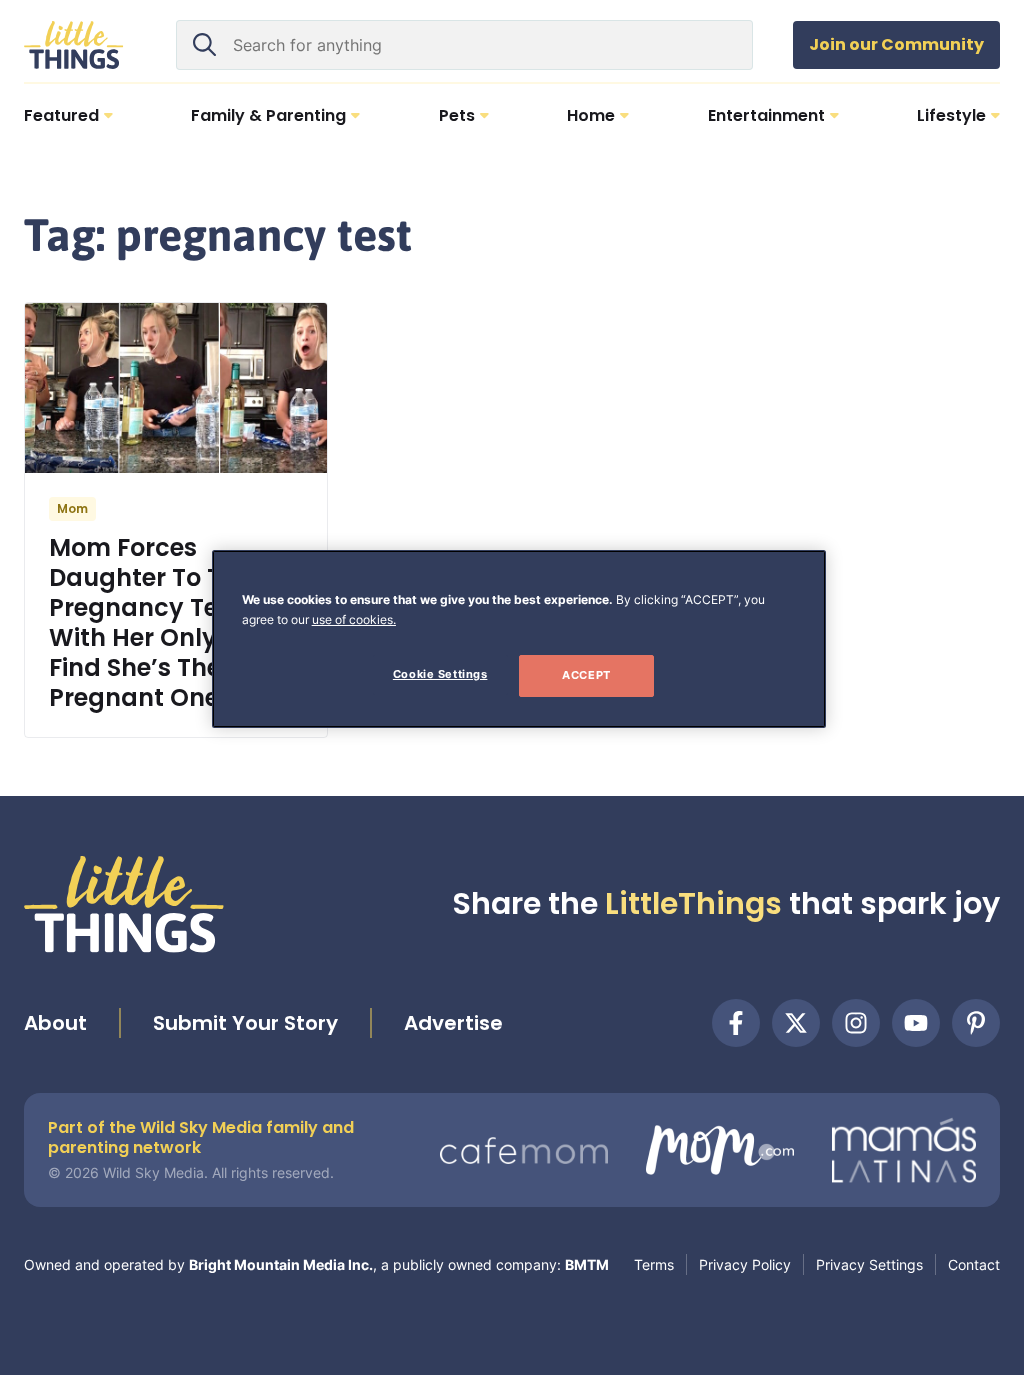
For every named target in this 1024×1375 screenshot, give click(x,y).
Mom (72, 508)
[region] (519, 639)
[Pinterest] (976, 1023)
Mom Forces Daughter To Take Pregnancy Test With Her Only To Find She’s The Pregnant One (157, 622)
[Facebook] (736, 1023)
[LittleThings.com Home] (74, 45)
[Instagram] (856, 1023)
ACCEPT (586, 675)
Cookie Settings (440, 674)
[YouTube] (916, 1023)
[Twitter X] (796, 1023)
